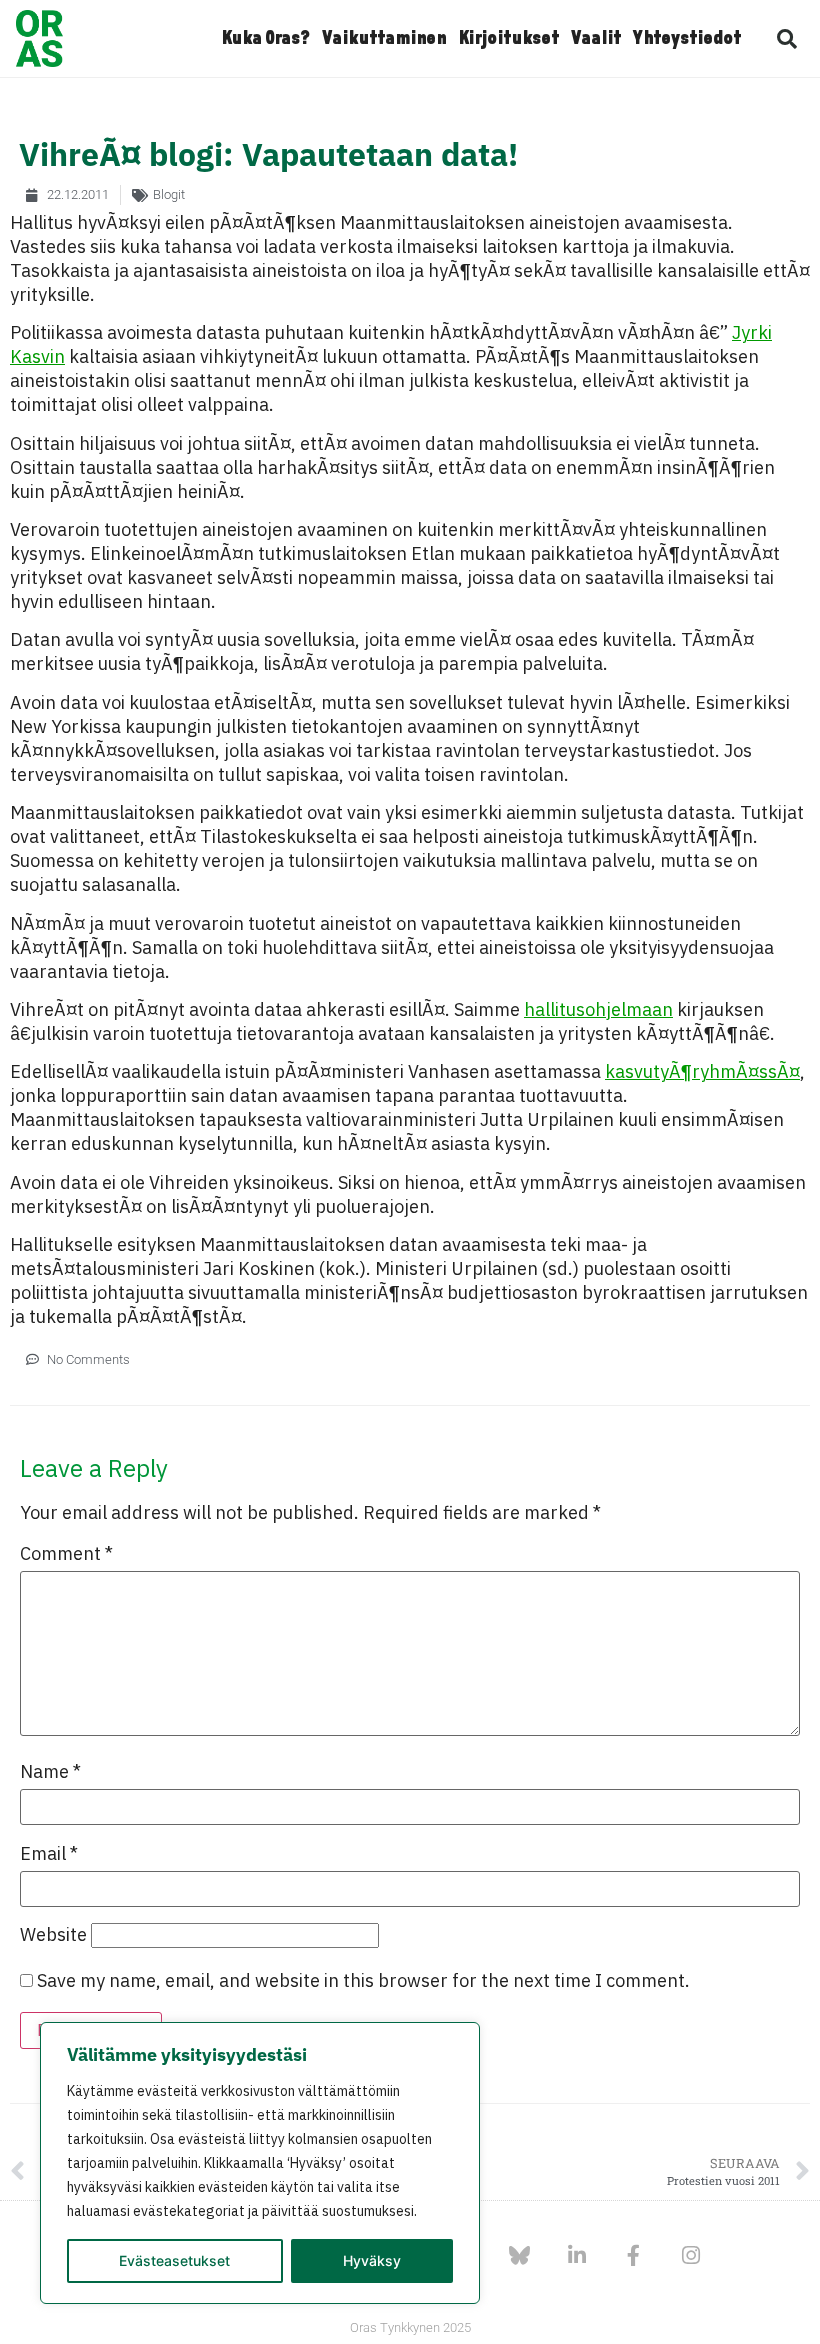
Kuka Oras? (265, 39)
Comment (66, 1554)
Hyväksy (372, 2260)
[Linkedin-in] (576, 2255)
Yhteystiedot (687, 39)
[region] (260, 2163)
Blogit (169, 194)
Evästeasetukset (174, 2260)
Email (49, 1854)
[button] (787, 39)
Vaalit (596, 39)
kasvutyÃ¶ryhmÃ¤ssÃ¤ (702, 1071)
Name (50, 1772)
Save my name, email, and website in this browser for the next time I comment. (363, 1981)
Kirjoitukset (508, 39)
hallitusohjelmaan (598, 1009)
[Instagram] (690, 2255)
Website (53, 1935)
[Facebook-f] (633, 2255)
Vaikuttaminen (384, 39)
